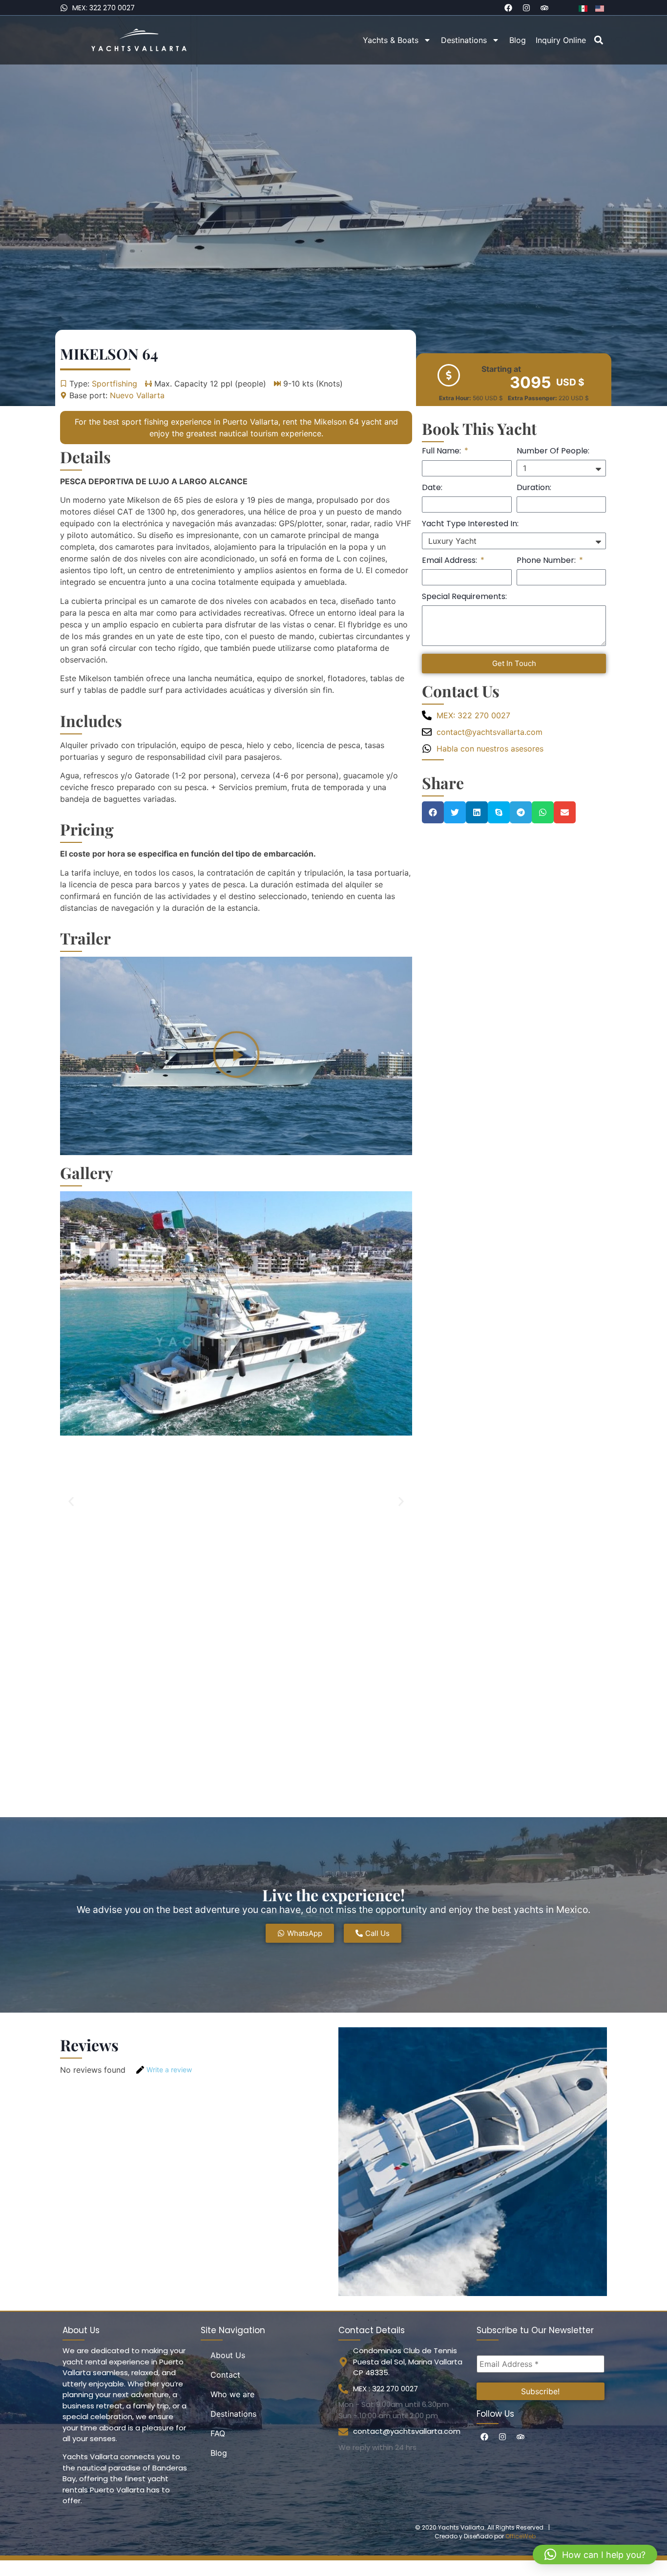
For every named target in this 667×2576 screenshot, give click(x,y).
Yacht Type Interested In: (470, 525)
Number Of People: (553, 452)
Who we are (232, 2394)
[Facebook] (508, 8)
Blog (518, 40)
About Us (228, 2355)
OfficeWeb (521, 2536)
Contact (225, 2375)
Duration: (534, 488)
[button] (599, 40)
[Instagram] (526, 8)
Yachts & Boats (391, 40)
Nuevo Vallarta (137, 395)
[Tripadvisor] (544, 8)
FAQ (218, 2433)
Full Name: (442, 452)
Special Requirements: (464, 597)
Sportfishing (115, 384)
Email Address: (450, 561)
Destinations (464, 40)
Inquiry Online (561, 40)
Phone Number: (547, 561)
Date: (432, 488)
